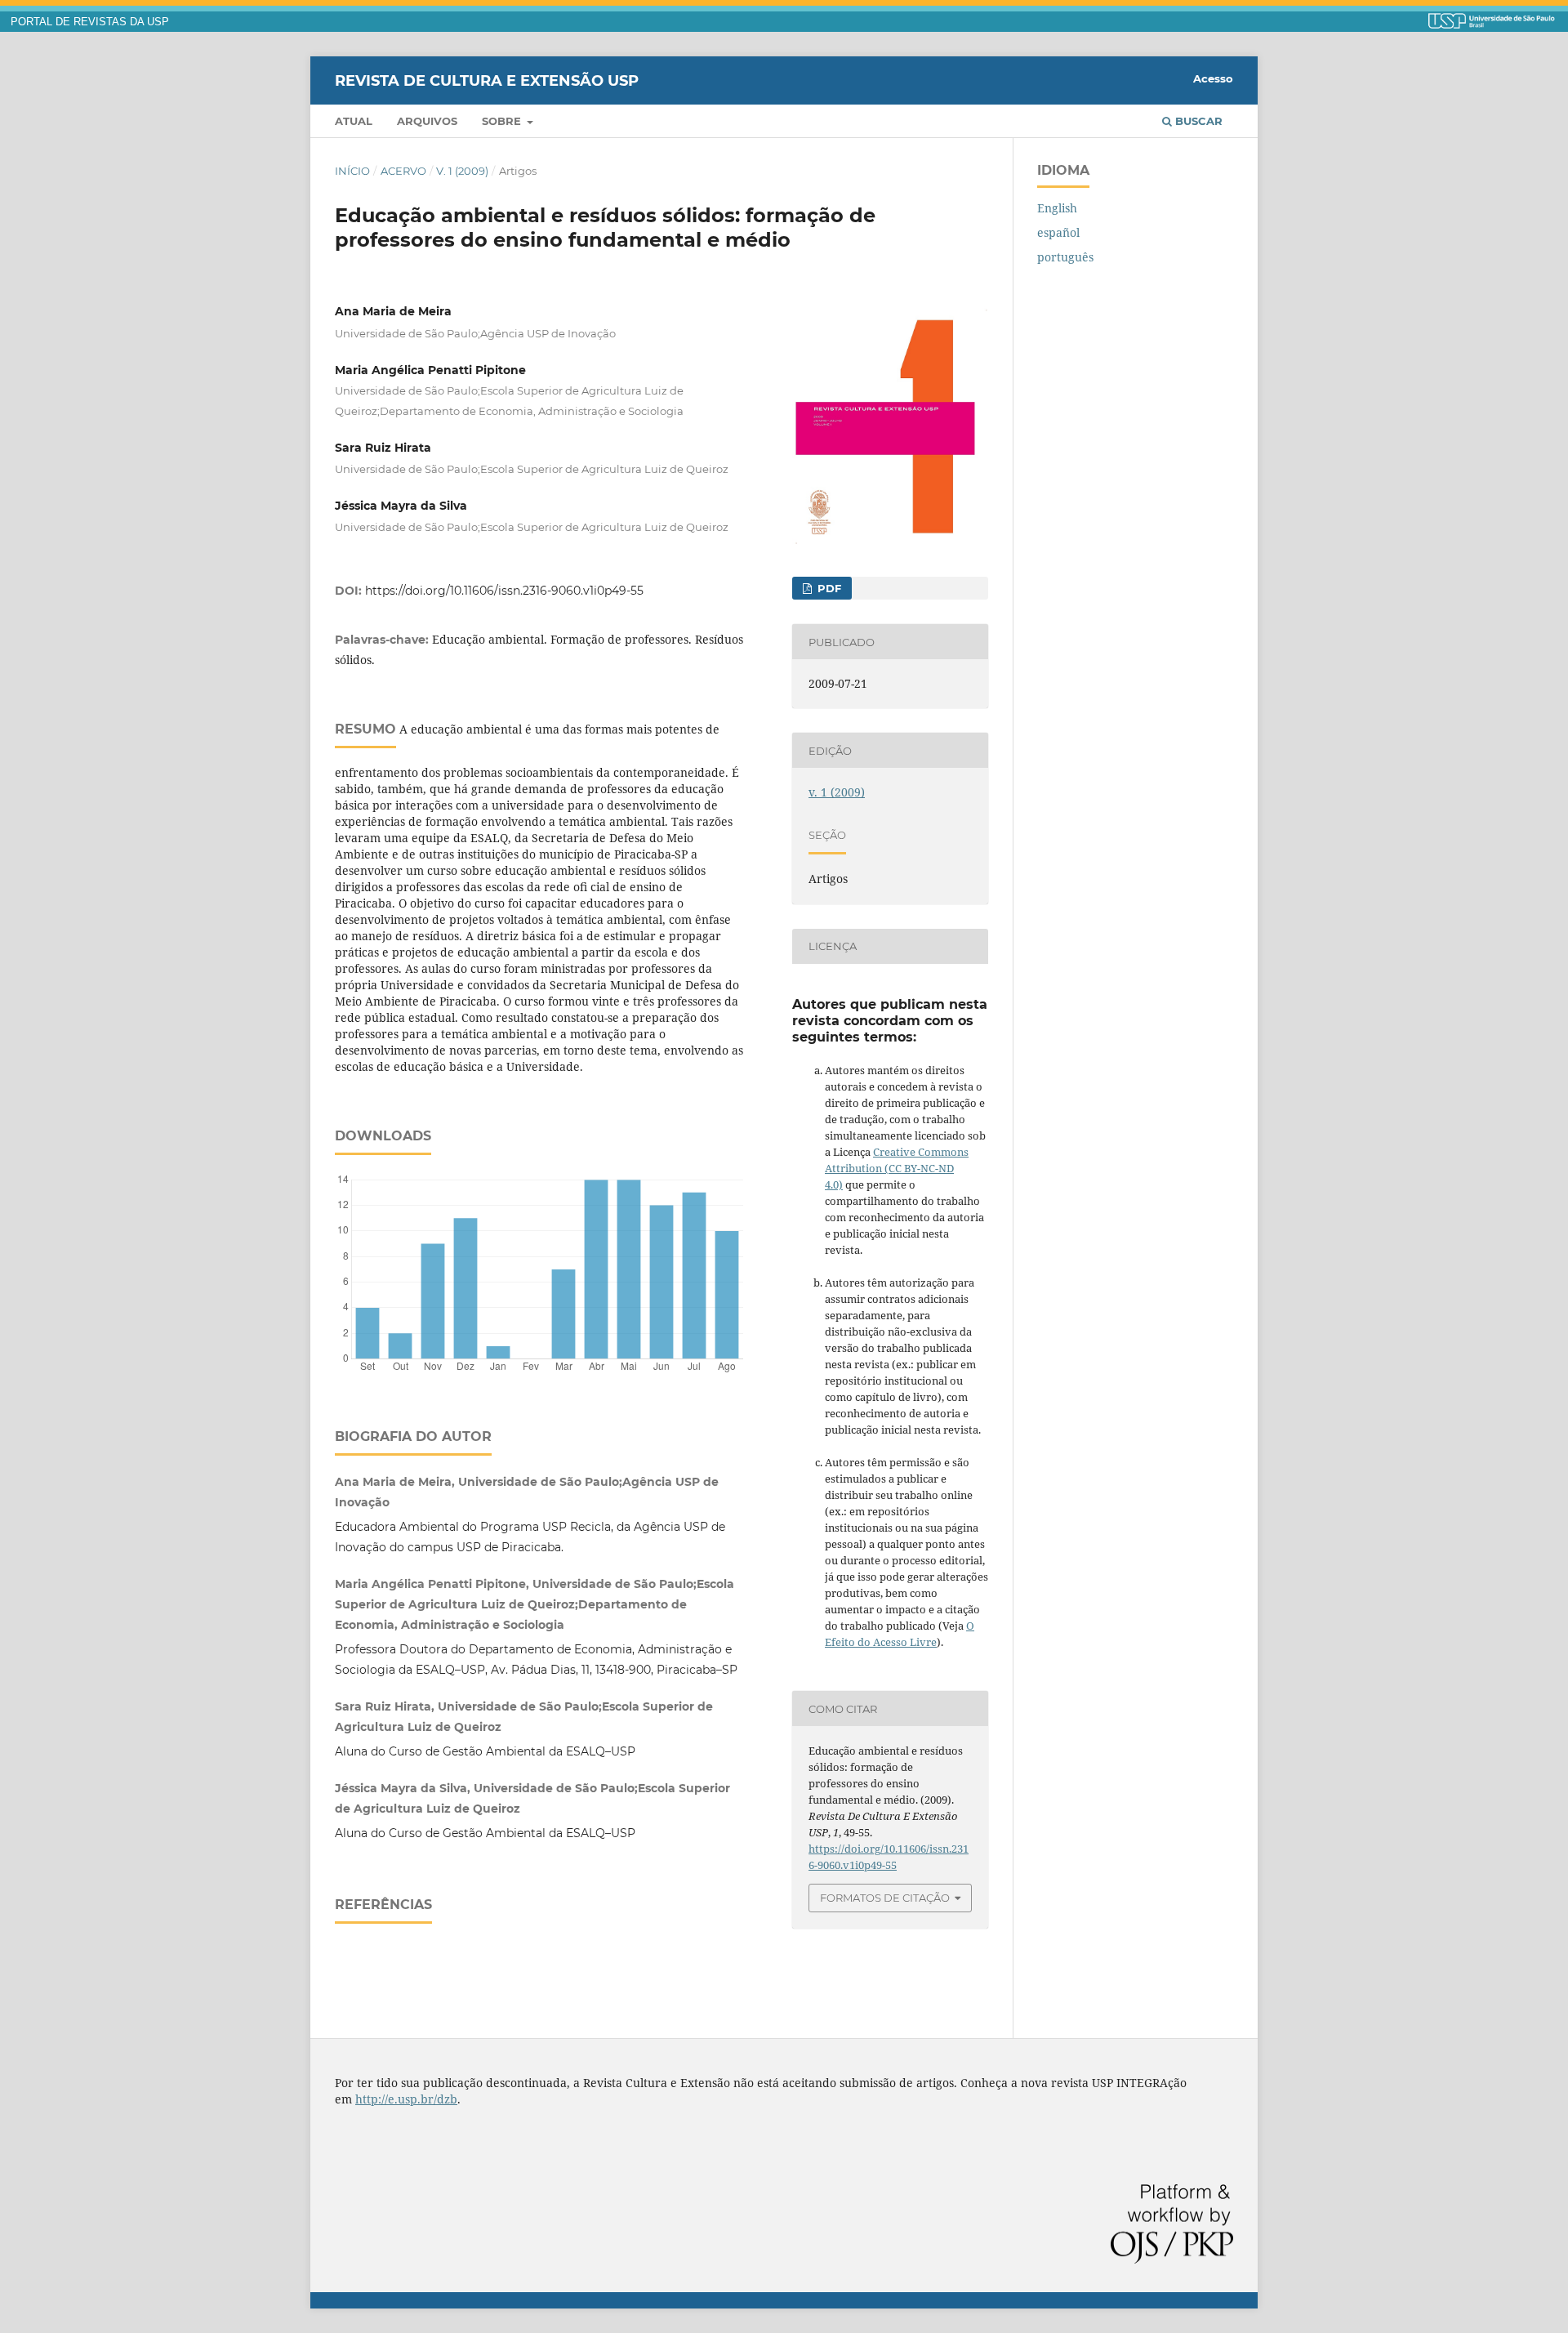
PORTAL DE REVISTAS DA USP (90, 22)
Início (352, 171)
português (1065, 257)
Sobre (503, 121)
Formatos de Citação (885, 1898)
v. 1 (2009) (462, 171)
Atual (354, 121)
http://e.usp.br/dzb (406, 2099)
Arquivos (427, 121)
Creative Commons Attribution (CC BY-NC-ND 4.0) (897, 1168)
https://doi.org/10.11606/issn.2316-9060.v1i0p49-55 (504, 591)
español (1058, 232)
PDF (828, 588)
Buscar (1197, 121)
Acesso (1213, 78)
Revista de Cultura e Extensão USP (487, 80)
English (1057, 208)
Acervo (403, 171)
